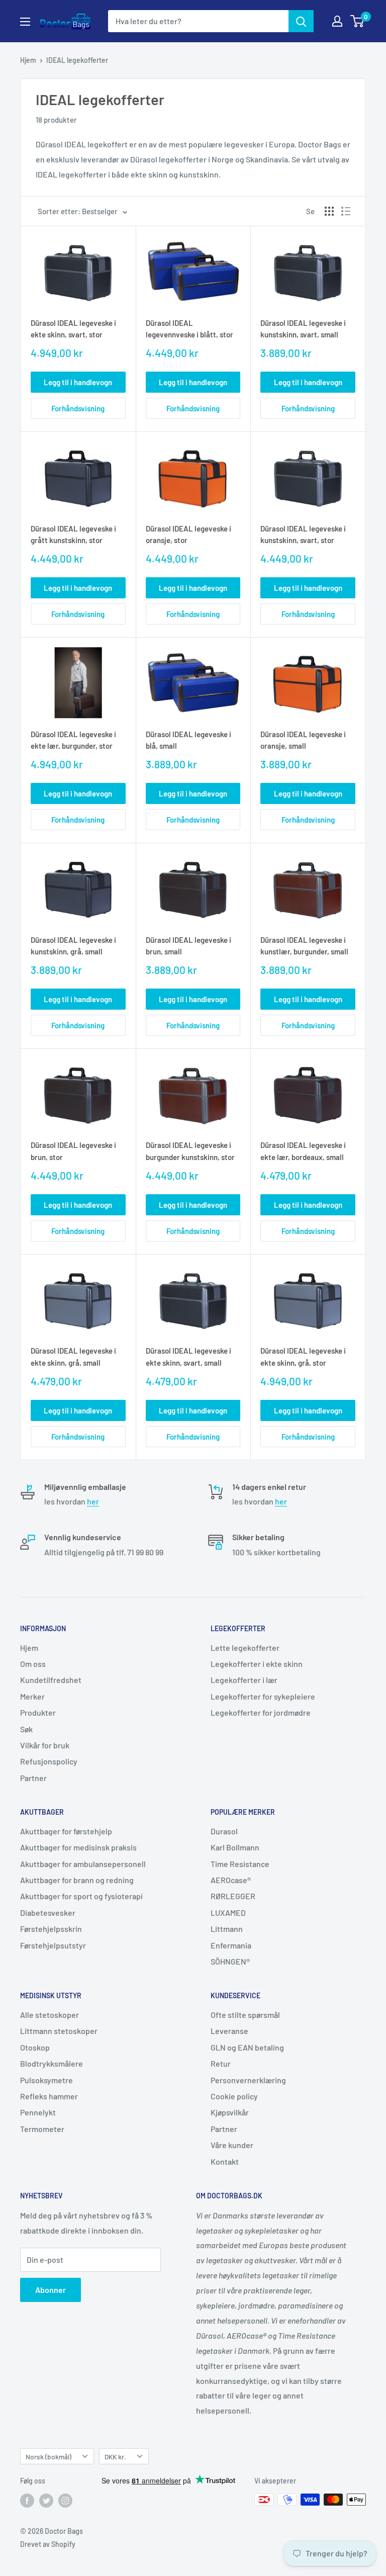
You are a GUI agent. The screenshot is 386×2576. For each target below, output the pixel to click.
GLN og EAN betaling (247, 2047)
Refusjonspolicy (49, 1761)
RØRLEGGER (233, 1896)
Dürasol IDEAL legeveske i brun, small (188, 946)
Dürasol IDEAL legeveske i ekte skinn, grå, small (73, 1356)
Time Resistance (240, 1864)
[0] (358, 21)
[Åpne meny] (25, 22)
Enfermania (231, 1945)
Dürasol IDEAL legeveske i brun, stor (73, 1151)
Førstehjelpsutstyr (53, 1945)
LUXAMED (228, 1913)
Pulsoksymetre (46, 2080)
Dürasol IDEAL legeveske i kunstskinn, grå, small (73, 946)
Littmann (227, 1929)
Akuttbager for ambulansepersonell (83, 1864)
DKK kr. (115, 2457)
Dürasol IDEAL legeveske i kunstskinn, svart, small (303, 329)
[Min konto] (337, 21)
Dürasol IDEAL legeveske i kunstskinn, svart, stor (303, 534)
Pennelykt (38, 2112)
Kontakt (225, 2161)
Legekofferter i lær (244, 1680)
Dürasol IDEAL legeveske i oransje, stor (188, 534)
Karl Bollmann (235, 1847)
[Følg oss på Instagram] (65, 2501)
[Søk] (301, 21)
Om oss (33, 1664)
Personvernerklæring (248, 2080)
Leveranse (229, 2031)
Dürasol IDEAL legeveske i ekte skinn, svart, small (188, 1356)
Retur (221, 2063)
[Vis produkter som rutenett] (329, 211)
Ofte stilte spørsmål (245, 2015)
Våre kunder (232, 2145)
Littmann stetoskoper (59, 2031)
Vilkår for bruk (45, 1745)
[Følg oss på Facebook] (27, 2501)
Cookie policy (234, 2096)
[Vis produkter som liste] (346, 211)
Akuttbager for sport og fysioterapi (81, 1896)
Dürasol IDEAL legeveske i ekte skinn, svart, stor (73, 329)
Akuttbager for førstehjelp (66, 1831)
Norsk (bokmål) (49, 2457)
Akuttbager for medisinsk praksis (78, 1847)
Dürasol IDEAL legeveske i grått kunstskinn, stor (73, 534)
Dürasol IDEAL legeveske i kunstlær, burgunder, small (304, 946)
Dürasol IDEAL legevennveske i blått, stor (189, 329)
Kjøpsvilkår (230, 2112)
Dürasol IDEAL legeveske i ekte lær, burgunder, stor (73, 740)
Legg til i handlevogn (78, 382)
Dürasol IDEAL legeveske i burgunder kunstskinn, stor (190, 1151)
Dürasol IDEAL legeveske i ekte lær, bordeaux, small (303, 1151)
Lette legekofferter (245, 1648)
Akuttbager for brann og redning (77, 1880)
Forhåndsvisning (78, 408)
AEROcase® (231, 1880)
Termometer (42, 2129)
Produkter (38, 1712)
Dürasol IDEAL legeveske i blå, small (188, 740)
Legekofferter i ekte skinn (257, 1664)
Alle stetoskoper (50, 2015)
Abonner (51, 2290)
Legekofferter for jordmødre (261, 1712)
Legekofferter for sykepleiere (263, 1696)
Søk (26, 1729)
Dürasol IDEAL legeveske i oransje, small (303, 740)
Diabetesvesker (48, 1913)
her (93, 1501)
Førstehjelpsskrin (51, 1929)
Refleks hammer (49, 2096)
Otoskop (35, 2047)
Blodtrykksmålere (52, 2063)
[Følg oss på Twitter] (46, 2501)
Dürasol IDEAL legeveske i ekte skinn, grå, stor (303, 1356)
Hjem (28, 60)
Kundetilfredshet (51, 1680)
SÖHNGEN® (230, 1961)
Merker (32, 1696)
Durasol (224, 1831)
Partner (33, 1778)
